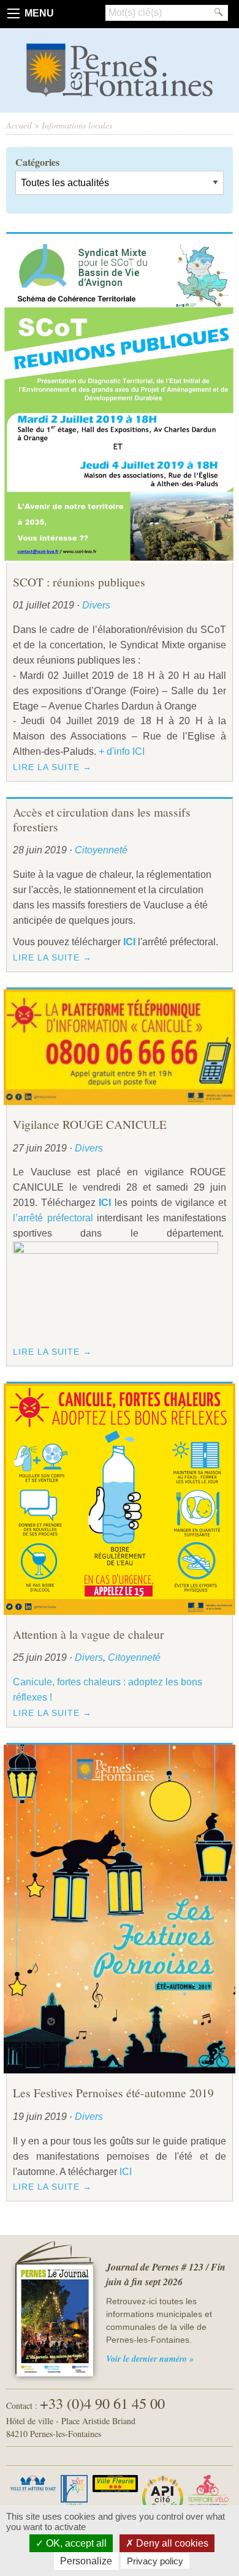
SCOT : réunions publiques (79, 582)
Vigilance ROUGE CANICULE (90, 1124)
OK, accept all (75, 2543)
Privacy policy (155, 2561)
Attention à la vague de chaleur (89, 1634)
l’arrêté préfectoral (53, 1218)
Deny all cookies (171, 2543)
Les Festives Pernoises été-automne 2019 (113, 2092)
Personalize (86, 2561)
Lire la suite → (52, 767)
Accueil (19, 125)
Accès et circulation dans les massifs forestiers (102, 819)
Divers (96, 605)
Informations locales (77, 125)
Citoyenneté (101, 850)
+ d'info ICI (122, 751)
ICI (126, 2172)
